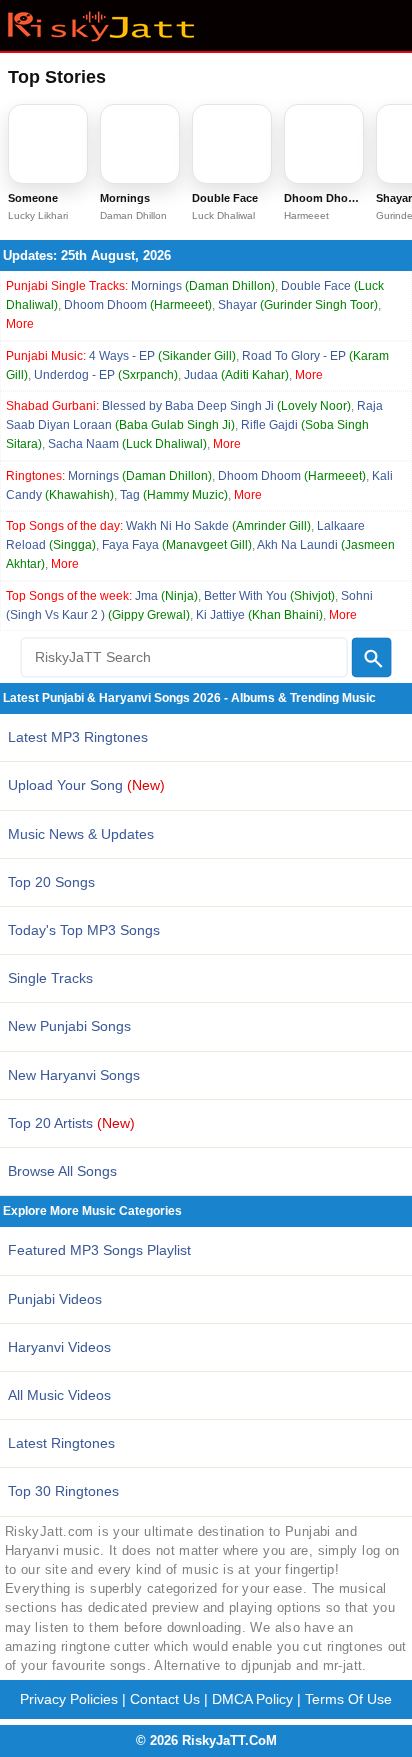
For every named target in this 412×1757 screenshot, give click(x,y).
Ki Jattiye (259, 615)
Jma (166, 596)
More (20, 324)
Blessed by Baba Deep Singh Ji (226, 406)
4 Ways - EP (162, 356)
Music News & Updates (81, 834)
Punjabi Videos (55, 1299)
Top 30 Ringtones (63, 1491)
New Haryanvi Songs (74, 1075)
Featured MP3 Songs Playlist (99, 1250)
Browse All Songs (62, 1171)
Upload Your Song (86, 785)
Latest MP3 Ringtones (78, 737)
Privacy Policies (69, 1699)
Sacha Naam (127, 444)
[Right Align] (371, 657)
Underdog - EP (106, 375)
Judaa (236, 375)
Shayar (298, 305)
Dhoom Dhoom (138, 305)
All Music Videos (59, 1395)
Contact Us (165, 1699)
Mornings (203, 286)
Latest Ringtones (61, 1443)
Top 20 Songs (51, 882)
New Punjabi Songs (69, 1026)
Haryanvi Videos (59, 1347)
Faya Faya (177, 545)
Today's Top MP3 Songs (84, 930)
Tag (174, 495)
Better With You (269, 596)
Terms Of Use (348, 1699)
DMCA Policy (252, 1699)
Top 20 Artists (71, 1123)
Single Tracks (50, 978)
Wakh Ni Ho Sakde (218, 526)
